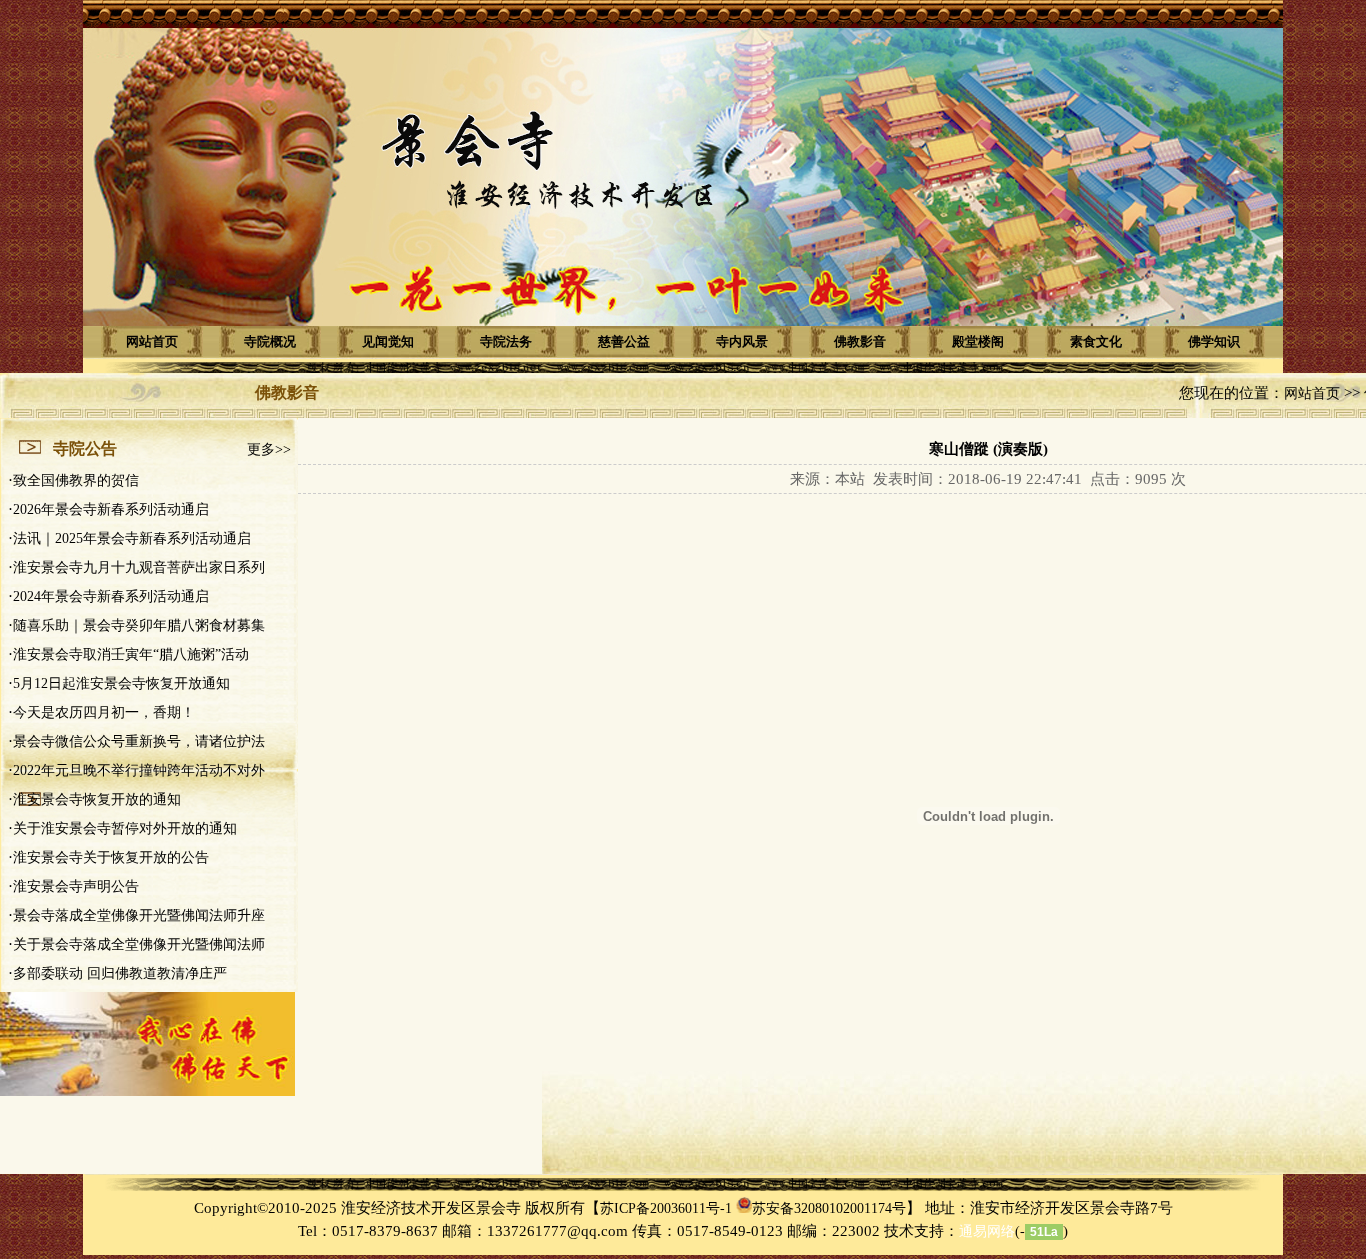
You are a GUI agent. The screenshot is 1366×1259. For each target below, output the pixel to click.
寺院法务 (506, 341)
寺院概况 (270, 341)
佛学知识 (1214, 341)
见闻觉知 (388, 341)
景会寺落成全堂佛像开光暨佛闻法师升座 (139, 915)
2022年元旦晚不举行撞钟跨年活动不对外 (139, 770)
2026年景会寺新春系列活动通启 (111, 509)
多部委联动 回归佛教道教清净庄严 (120, 973)
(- (992, 1231)
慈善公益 (624, 341)
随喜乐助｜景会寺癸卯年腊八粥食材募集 (139, 625)
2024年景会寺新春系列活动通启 (111, 596)
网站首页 (152, 341)
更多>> (269, 449)
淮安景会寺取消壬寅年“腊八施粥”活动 (131, 654)
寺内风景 (742, 341)
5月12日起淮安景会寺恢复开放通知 (121, 683)
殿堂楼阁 (978, 341)
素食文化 (1096, 341)
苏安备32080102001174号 (829, 1208)
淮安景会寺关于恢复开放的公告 (111, 857)
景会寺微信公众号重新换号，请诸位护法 (139, 741)
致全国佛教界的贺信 (76, 480)
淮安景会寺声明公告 (76, 886)
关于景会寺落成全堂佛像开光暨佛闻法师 (139, 944)
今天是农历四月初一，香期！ (104, 712)
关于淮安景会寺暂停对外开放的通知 (125, 828)
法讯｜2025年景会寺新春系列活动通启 (132, 538)
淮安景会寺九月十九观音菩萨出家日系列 (139, 567)
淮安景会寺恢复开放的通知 (97, 799)
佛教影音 (860, 341)
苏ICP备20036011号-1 (666, 1208)
